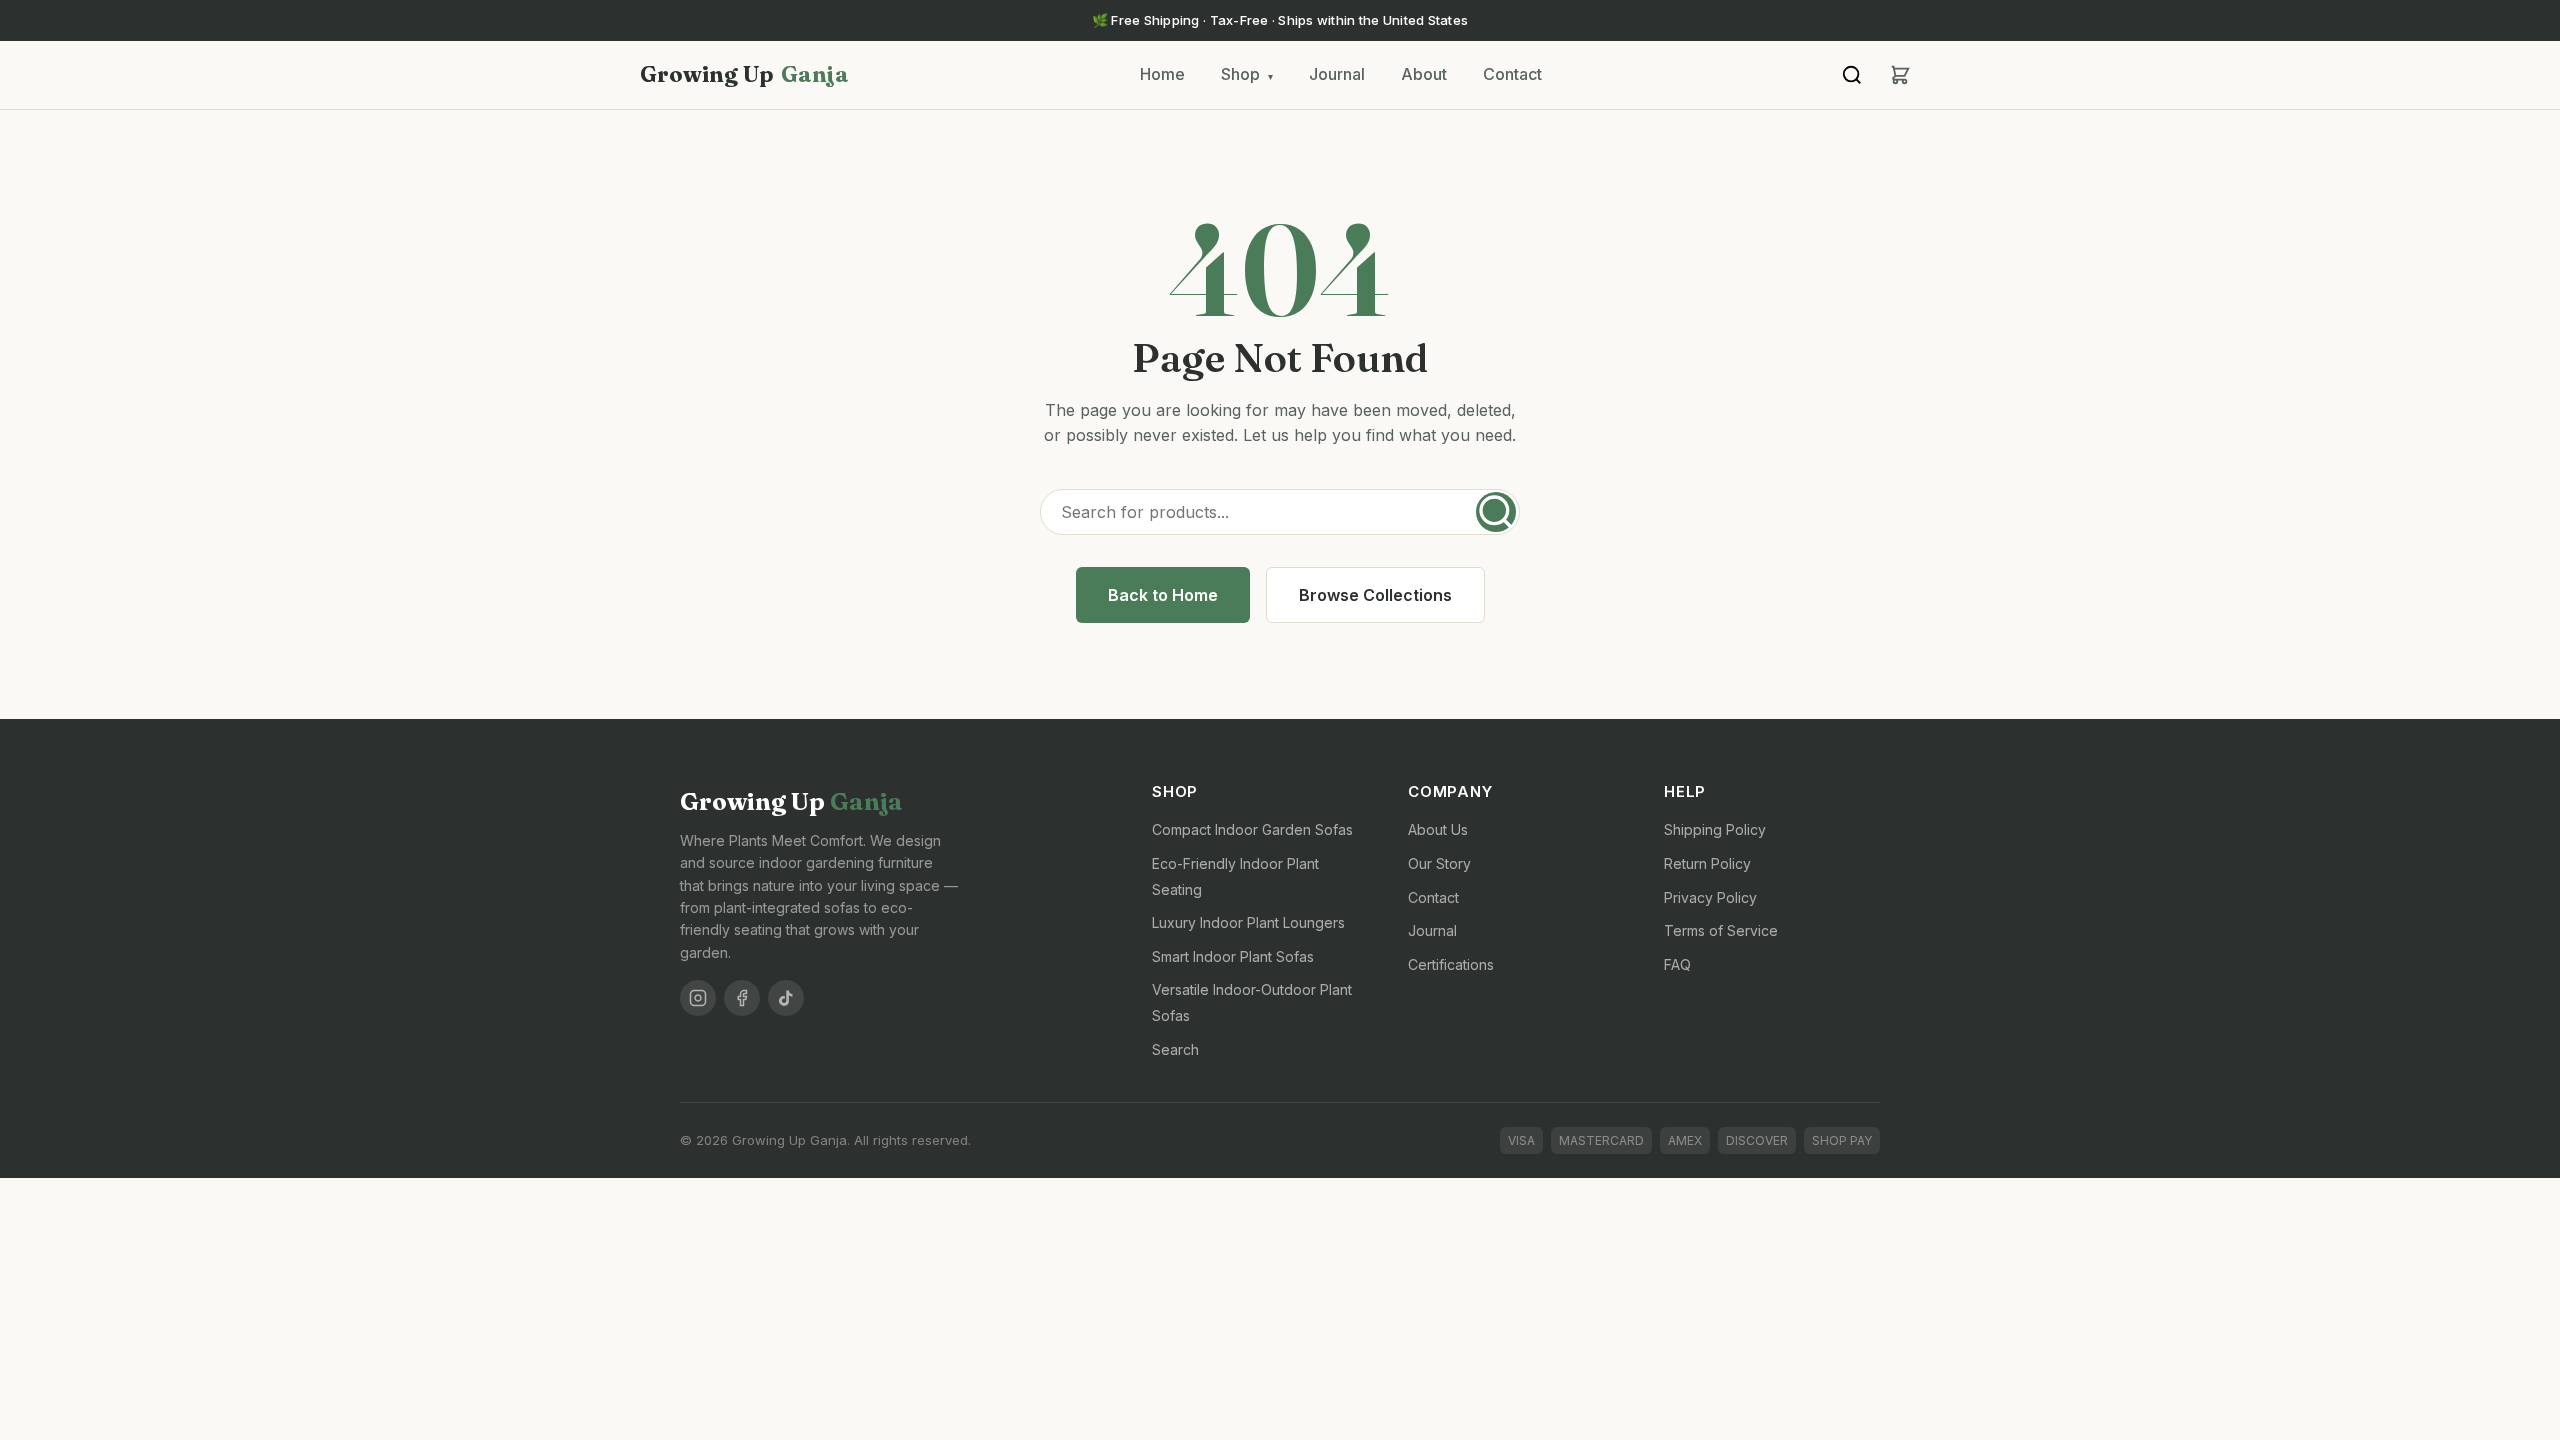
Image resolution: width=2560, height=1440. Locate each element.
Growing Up (744, 74)
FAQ (1677, 964)
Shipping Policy (1715, 829)
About (1424, 74)
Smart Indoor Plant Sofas (1233, 956)
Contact (1512, 74)
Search (1175, 1049)
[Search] (1852, 75)
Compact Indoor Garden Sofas (1252, 829)
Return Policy (1707, 863)
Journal (1337, 74)
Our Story (1439, 863)
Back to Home (1163, 595)
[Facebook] (742, 998)
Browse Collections (1375, 595)
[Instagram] (698, 998)
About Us (1438, 829)
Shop (1247, 74)
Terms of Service (1721, 930)
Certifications (1451, 964)
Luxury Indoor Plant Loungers (1248, 922)
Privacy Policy (1710, 897)
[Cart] (1900, 75)
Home (1162, 74)
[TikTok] (786, 998)
